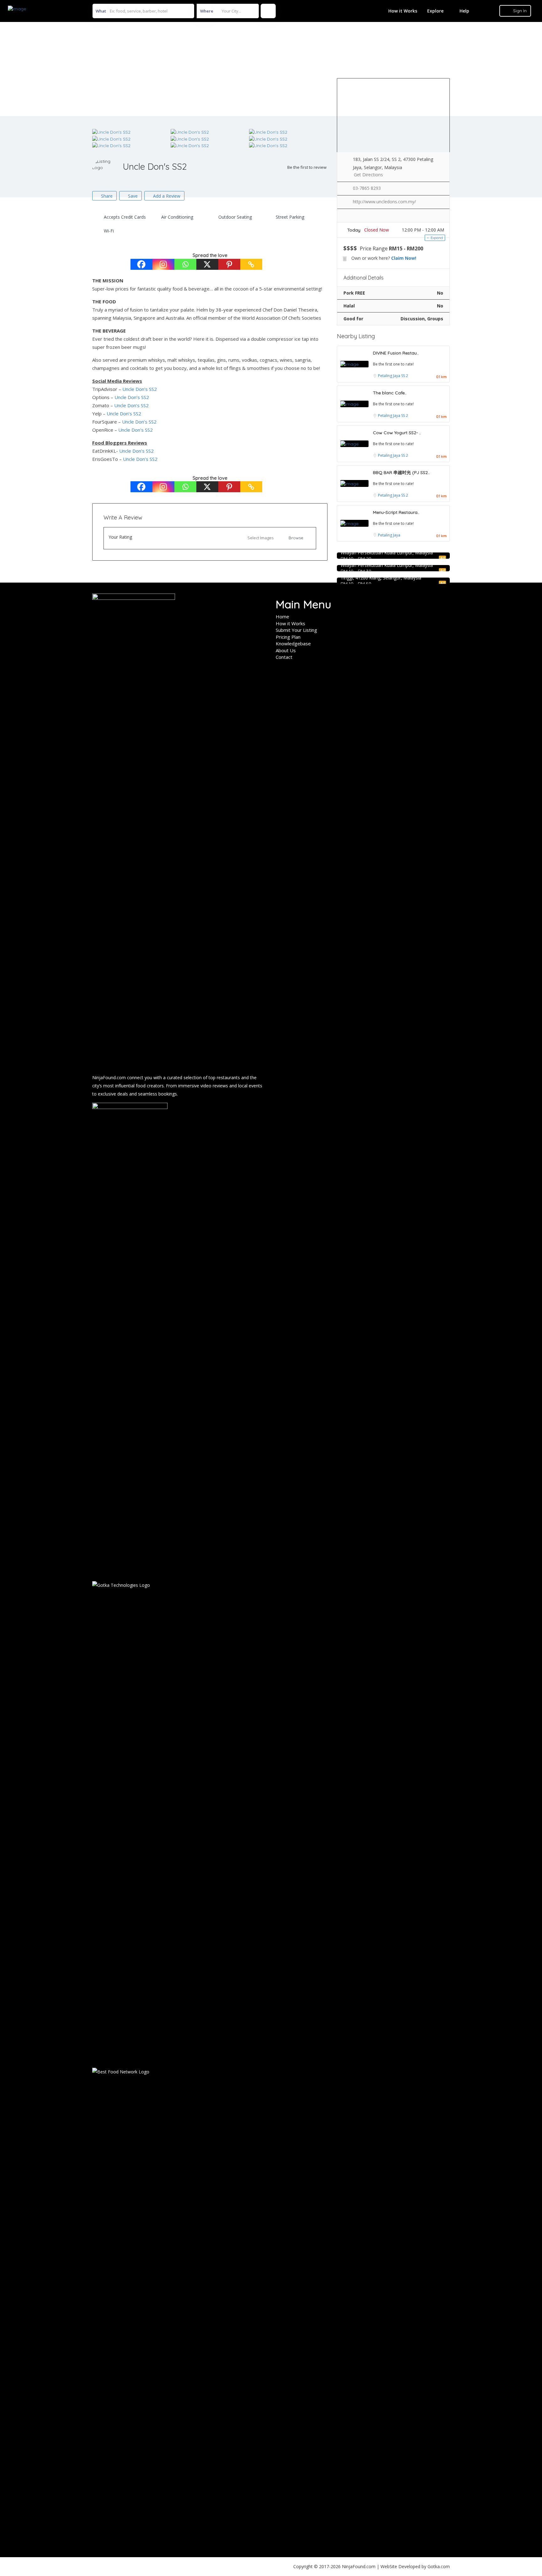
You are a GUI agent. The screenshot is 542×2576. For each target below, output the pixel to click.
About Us (286, 650)
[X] (207, 264)
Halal (349, 306)
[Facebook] (141, 264)
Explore (435, 11)
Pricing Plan (288, 637)
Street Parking (290, 217)
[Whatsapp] (185, 264)
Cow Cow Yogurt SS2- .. (397, 433)
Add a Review (166, 196)
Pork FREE (354, 293)
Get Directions (368, 175)
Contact (284, 657)
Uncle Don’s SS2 (140, 389)
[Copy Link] (251, 264)
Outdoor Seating (235, 217)
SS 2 (405, 376)
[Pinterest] (229, 264)
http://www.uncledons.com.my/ (384, 202)
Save (132, 196)
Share (106, 196)
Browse (296, 538)
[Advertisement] (271, 69)
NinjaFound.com (109, 1077)
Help (464, 11)
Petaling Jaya (390, 376)
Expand (436, 238)
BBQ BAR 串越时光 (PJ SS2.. (401, 472)
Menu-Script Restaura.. (396, 512)
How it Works (403, 11)
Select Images (261, 538)
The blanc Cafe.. (390, 393)
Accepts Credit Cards (125, 217)
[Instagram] (163, 264)
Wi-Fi (109, 231)
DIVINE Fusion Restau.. (396, 353)
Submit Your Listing (296, 630)
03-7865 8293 (367, 188)
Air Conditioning (177, 217)
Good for (353, 319)
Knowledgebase (293, 643)
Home (282, 616)
